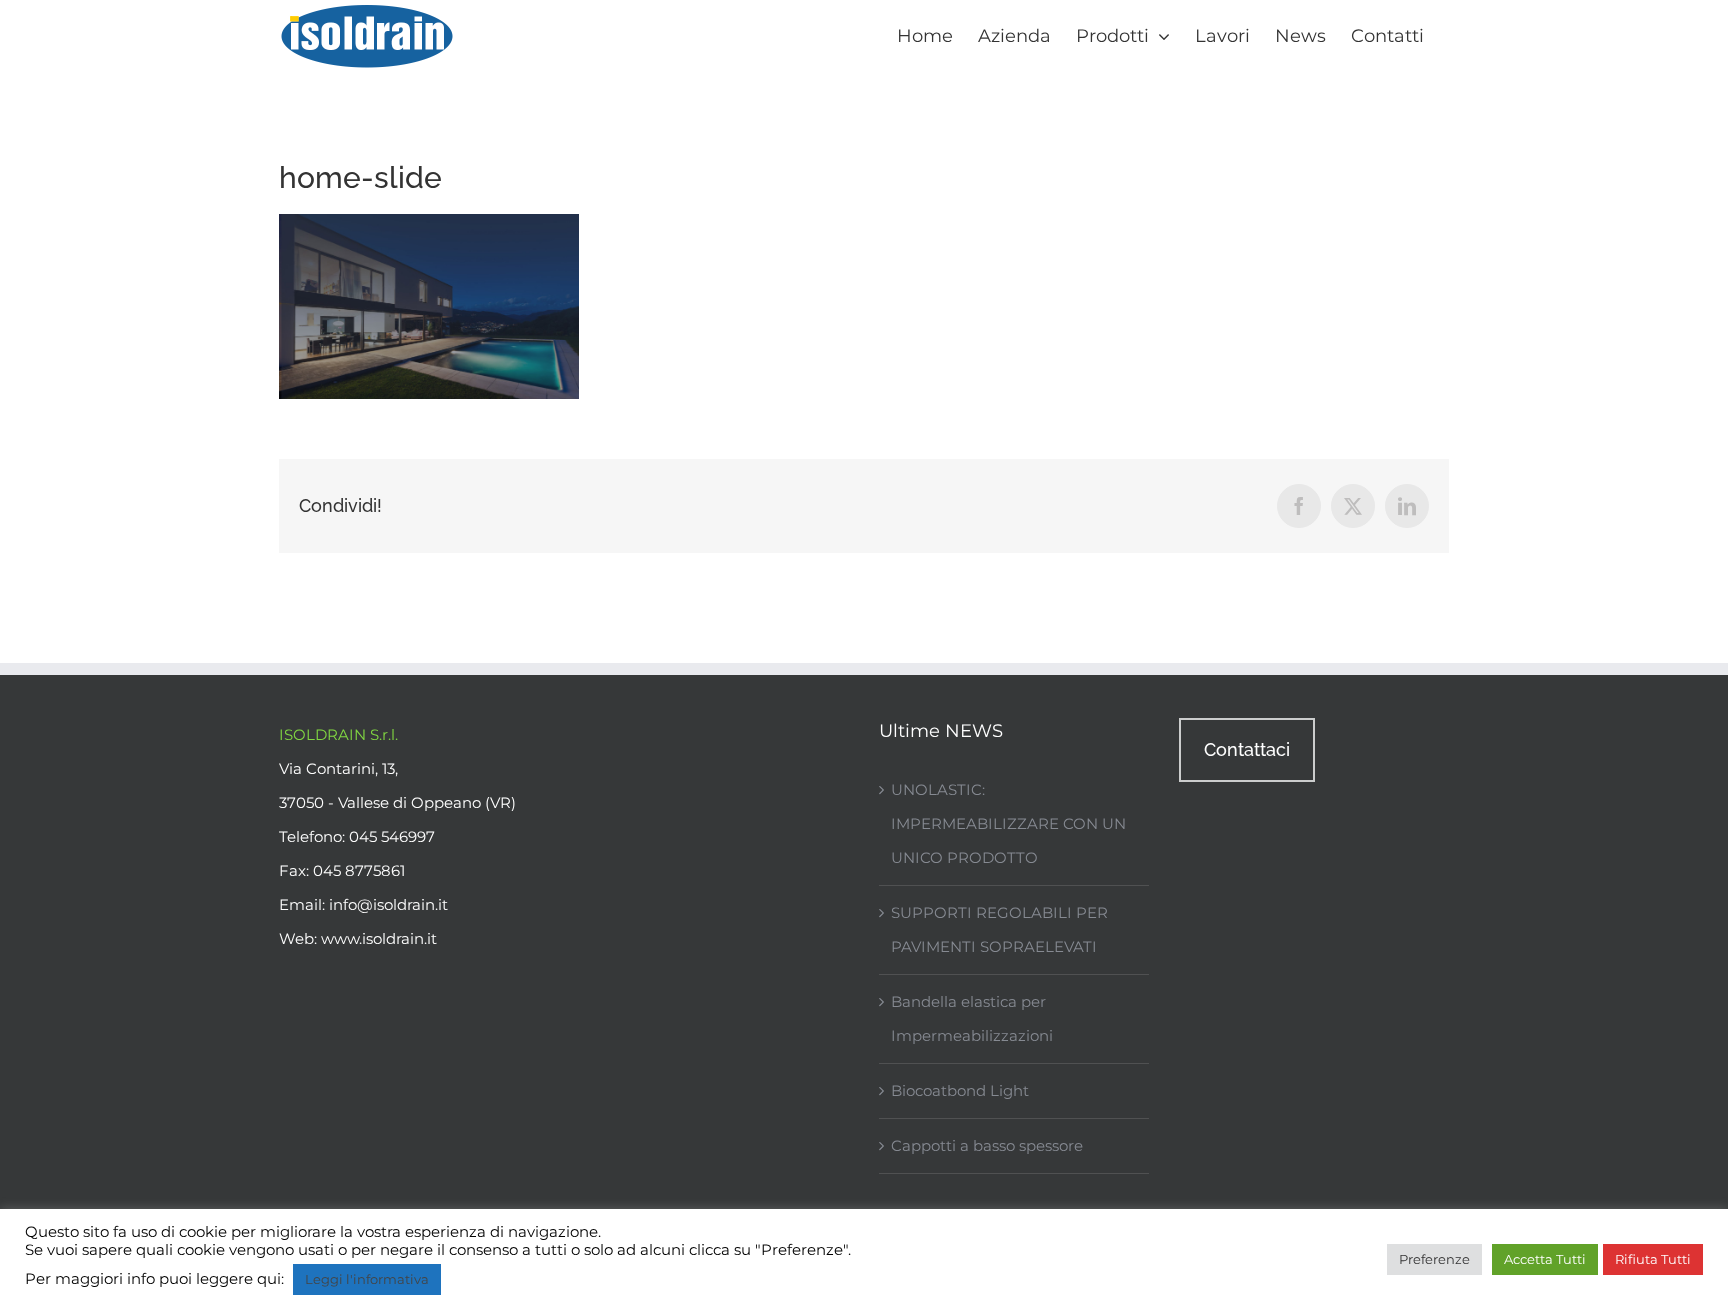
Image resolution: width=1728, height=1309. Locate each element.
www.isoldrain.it (379, 938)
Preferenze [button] (1434, 1259)
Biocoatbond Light (960, 1090)
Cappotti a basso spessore (987, 1145)
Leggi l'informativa (367, 1279)
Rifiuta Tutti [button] (1653, 1259)
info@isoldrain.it (388, 904)
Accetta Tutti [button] (1545, 1259)
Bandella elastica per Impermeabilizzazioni (972, 1018)
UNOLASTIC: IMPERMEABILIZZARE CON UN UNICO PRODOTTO (1008, 823)
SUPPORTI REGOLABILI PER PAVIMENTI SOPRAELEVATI (999, 929)
